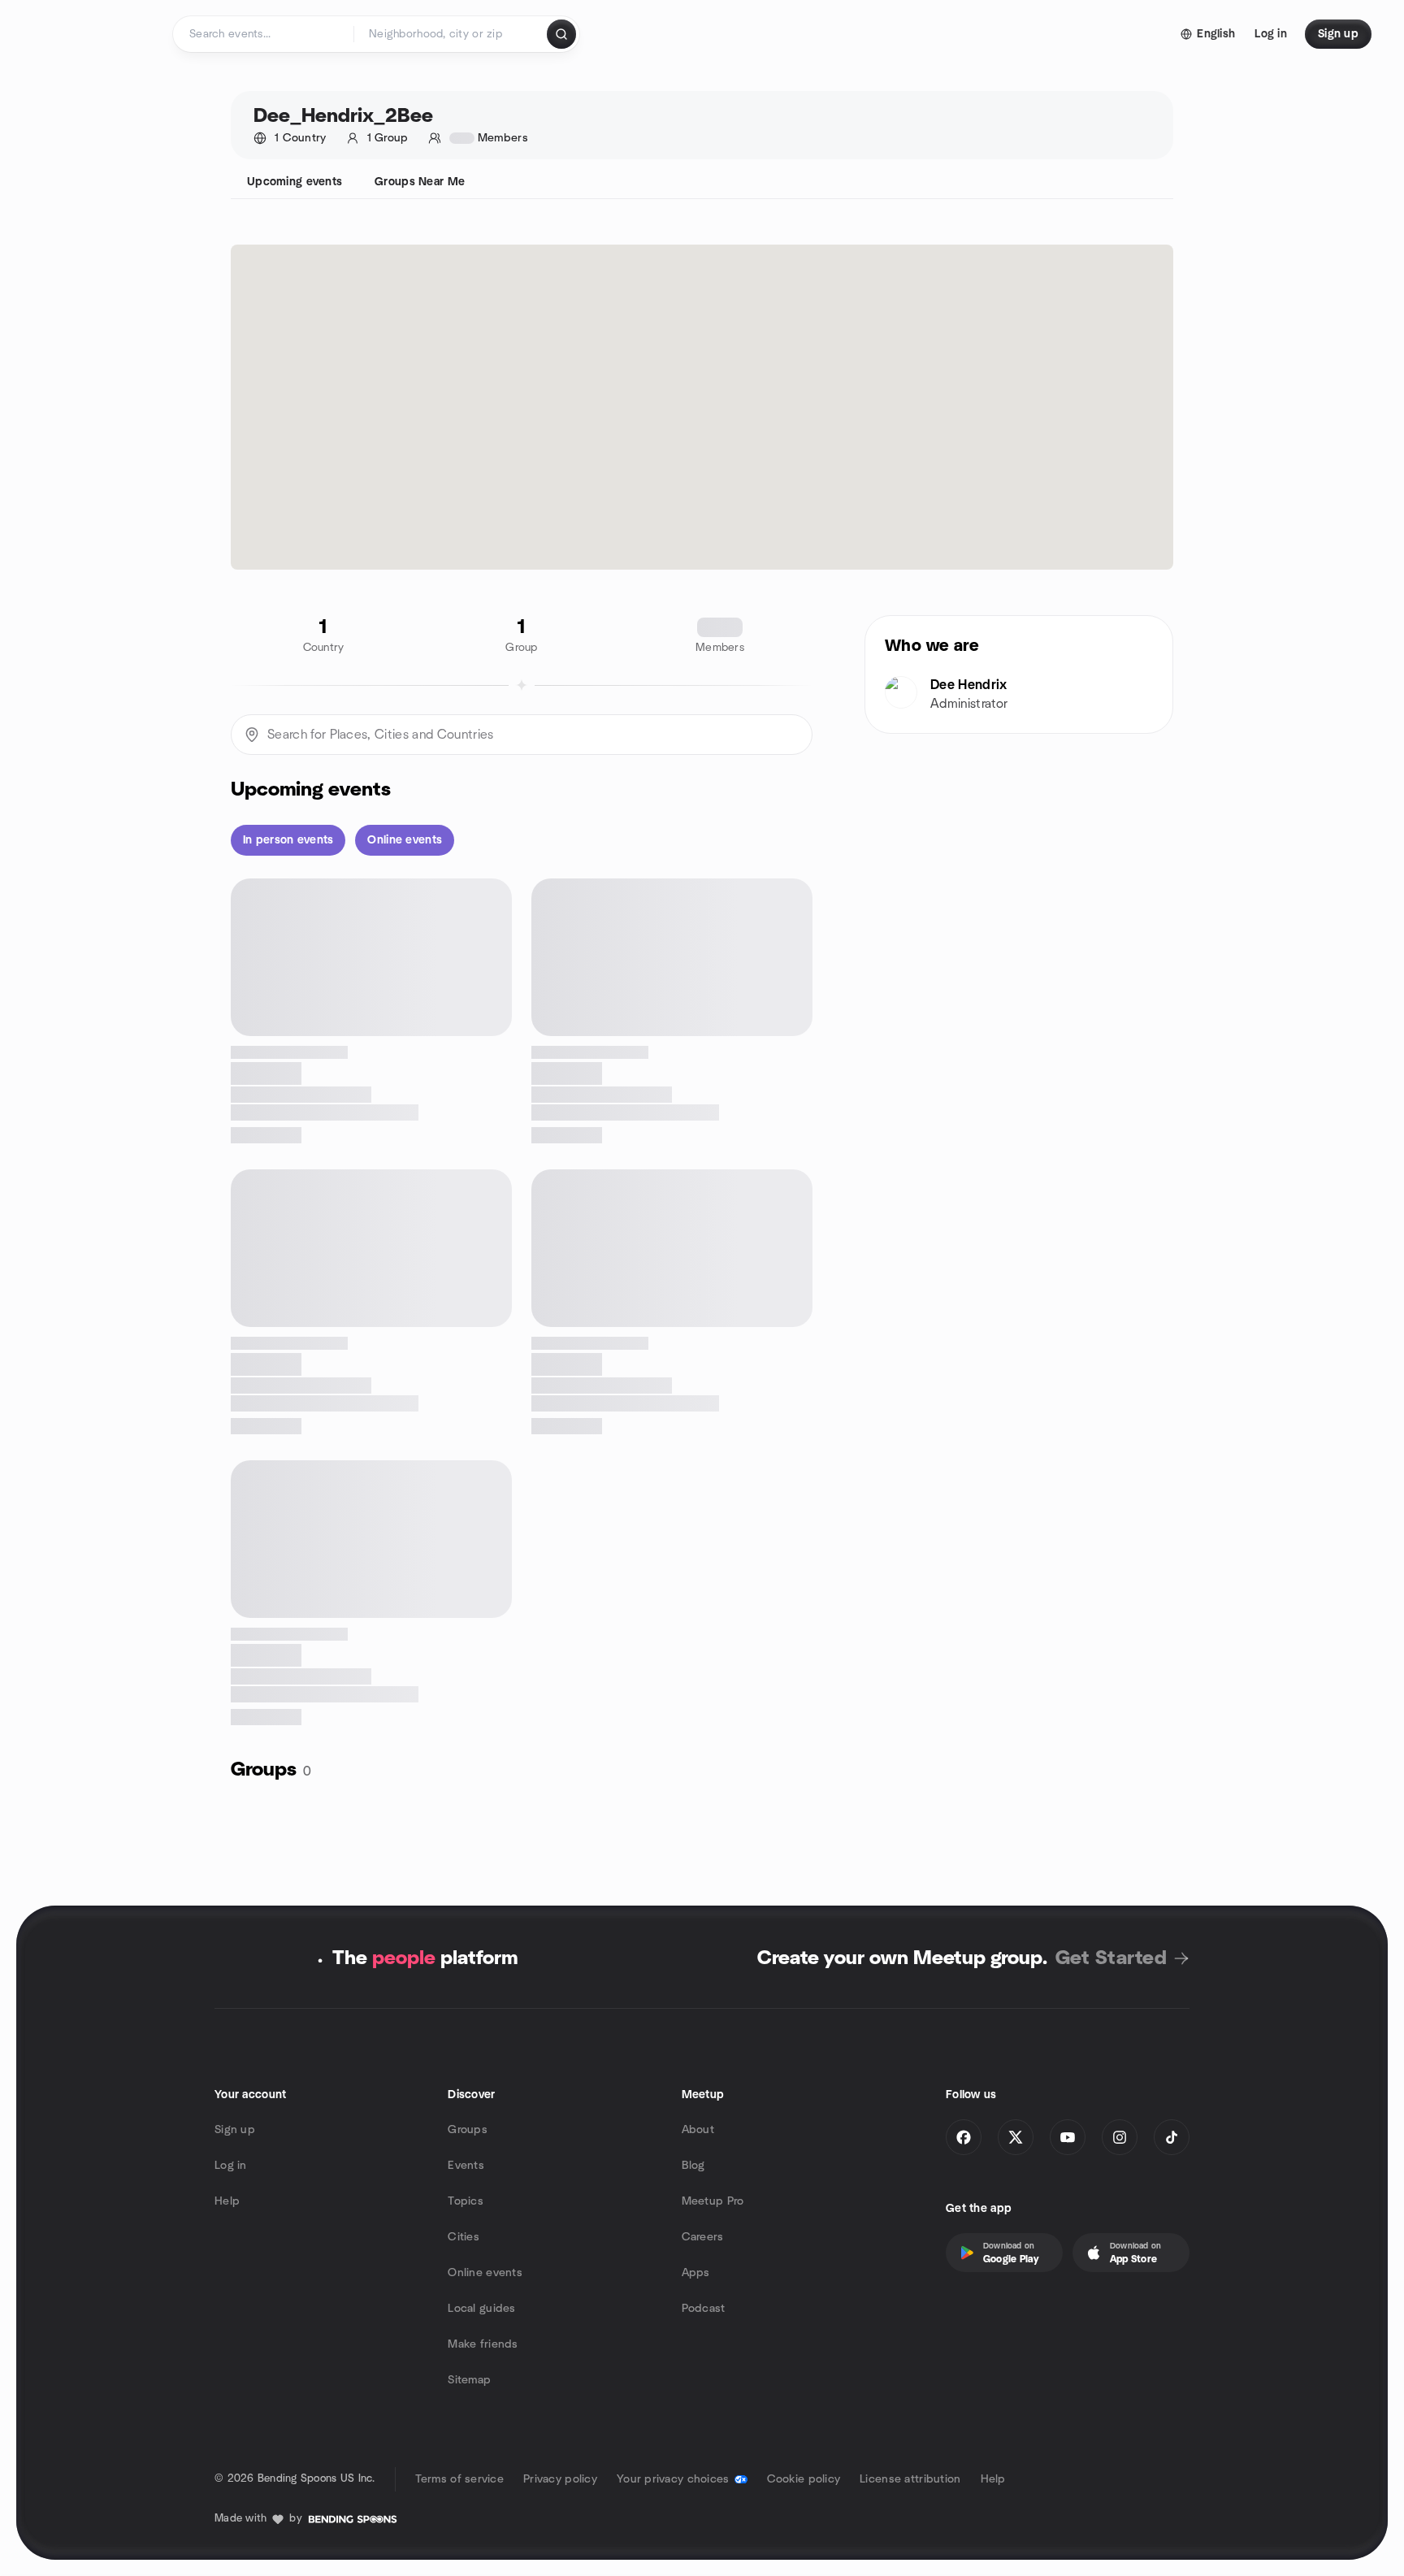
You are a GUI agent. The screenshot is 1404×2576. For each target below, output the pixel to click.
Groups (468, 2130)
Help (227, 2201)
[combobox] (451, 34)
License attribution (910, 2479)
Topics (466, 2201)
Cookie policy (804, 2479)
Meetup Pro (713, 2201)
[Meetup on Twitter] (1016, 2137)
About (698, 2130)
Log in (231, 2166)
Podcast (704, 2309)
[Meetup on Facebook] (964, 2137)
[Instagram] (1120, 2137)
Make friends (483, 2344)
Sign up (235, 2130)
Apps (696, 2273)
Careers (703, 2237)
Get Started (1111, 1958)
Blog (693, 2166)
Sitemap (469, 2380)
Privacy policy (560, 2479)
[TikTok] (1172, 2137)
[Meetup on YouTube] (1068, 2137)
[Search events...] (561, 34)
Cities (464, 2237)
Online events (485, 2273)
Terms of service (459, 2479)
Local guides (481, 2309)
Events (466, 2166)
